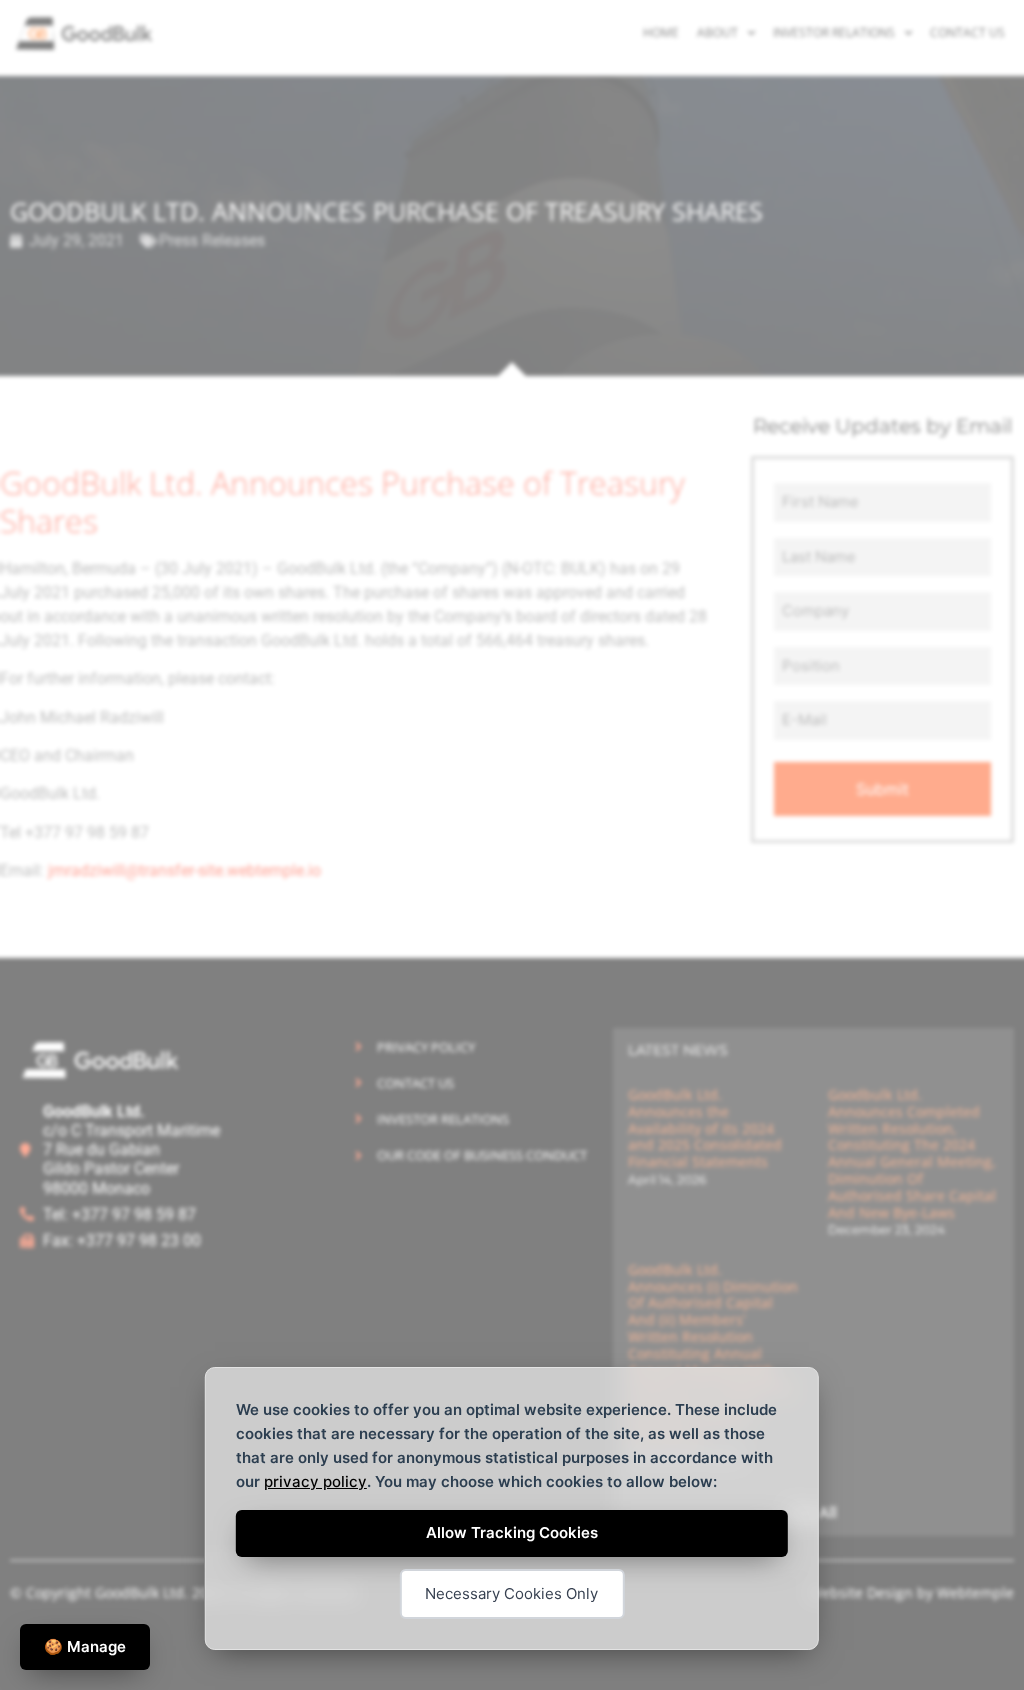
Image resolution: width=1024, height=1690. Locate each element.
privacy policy (315, 1481)
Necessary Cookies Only (511, 1593)
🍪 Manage (85, 1646)
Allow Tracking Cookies (512, 1532)
